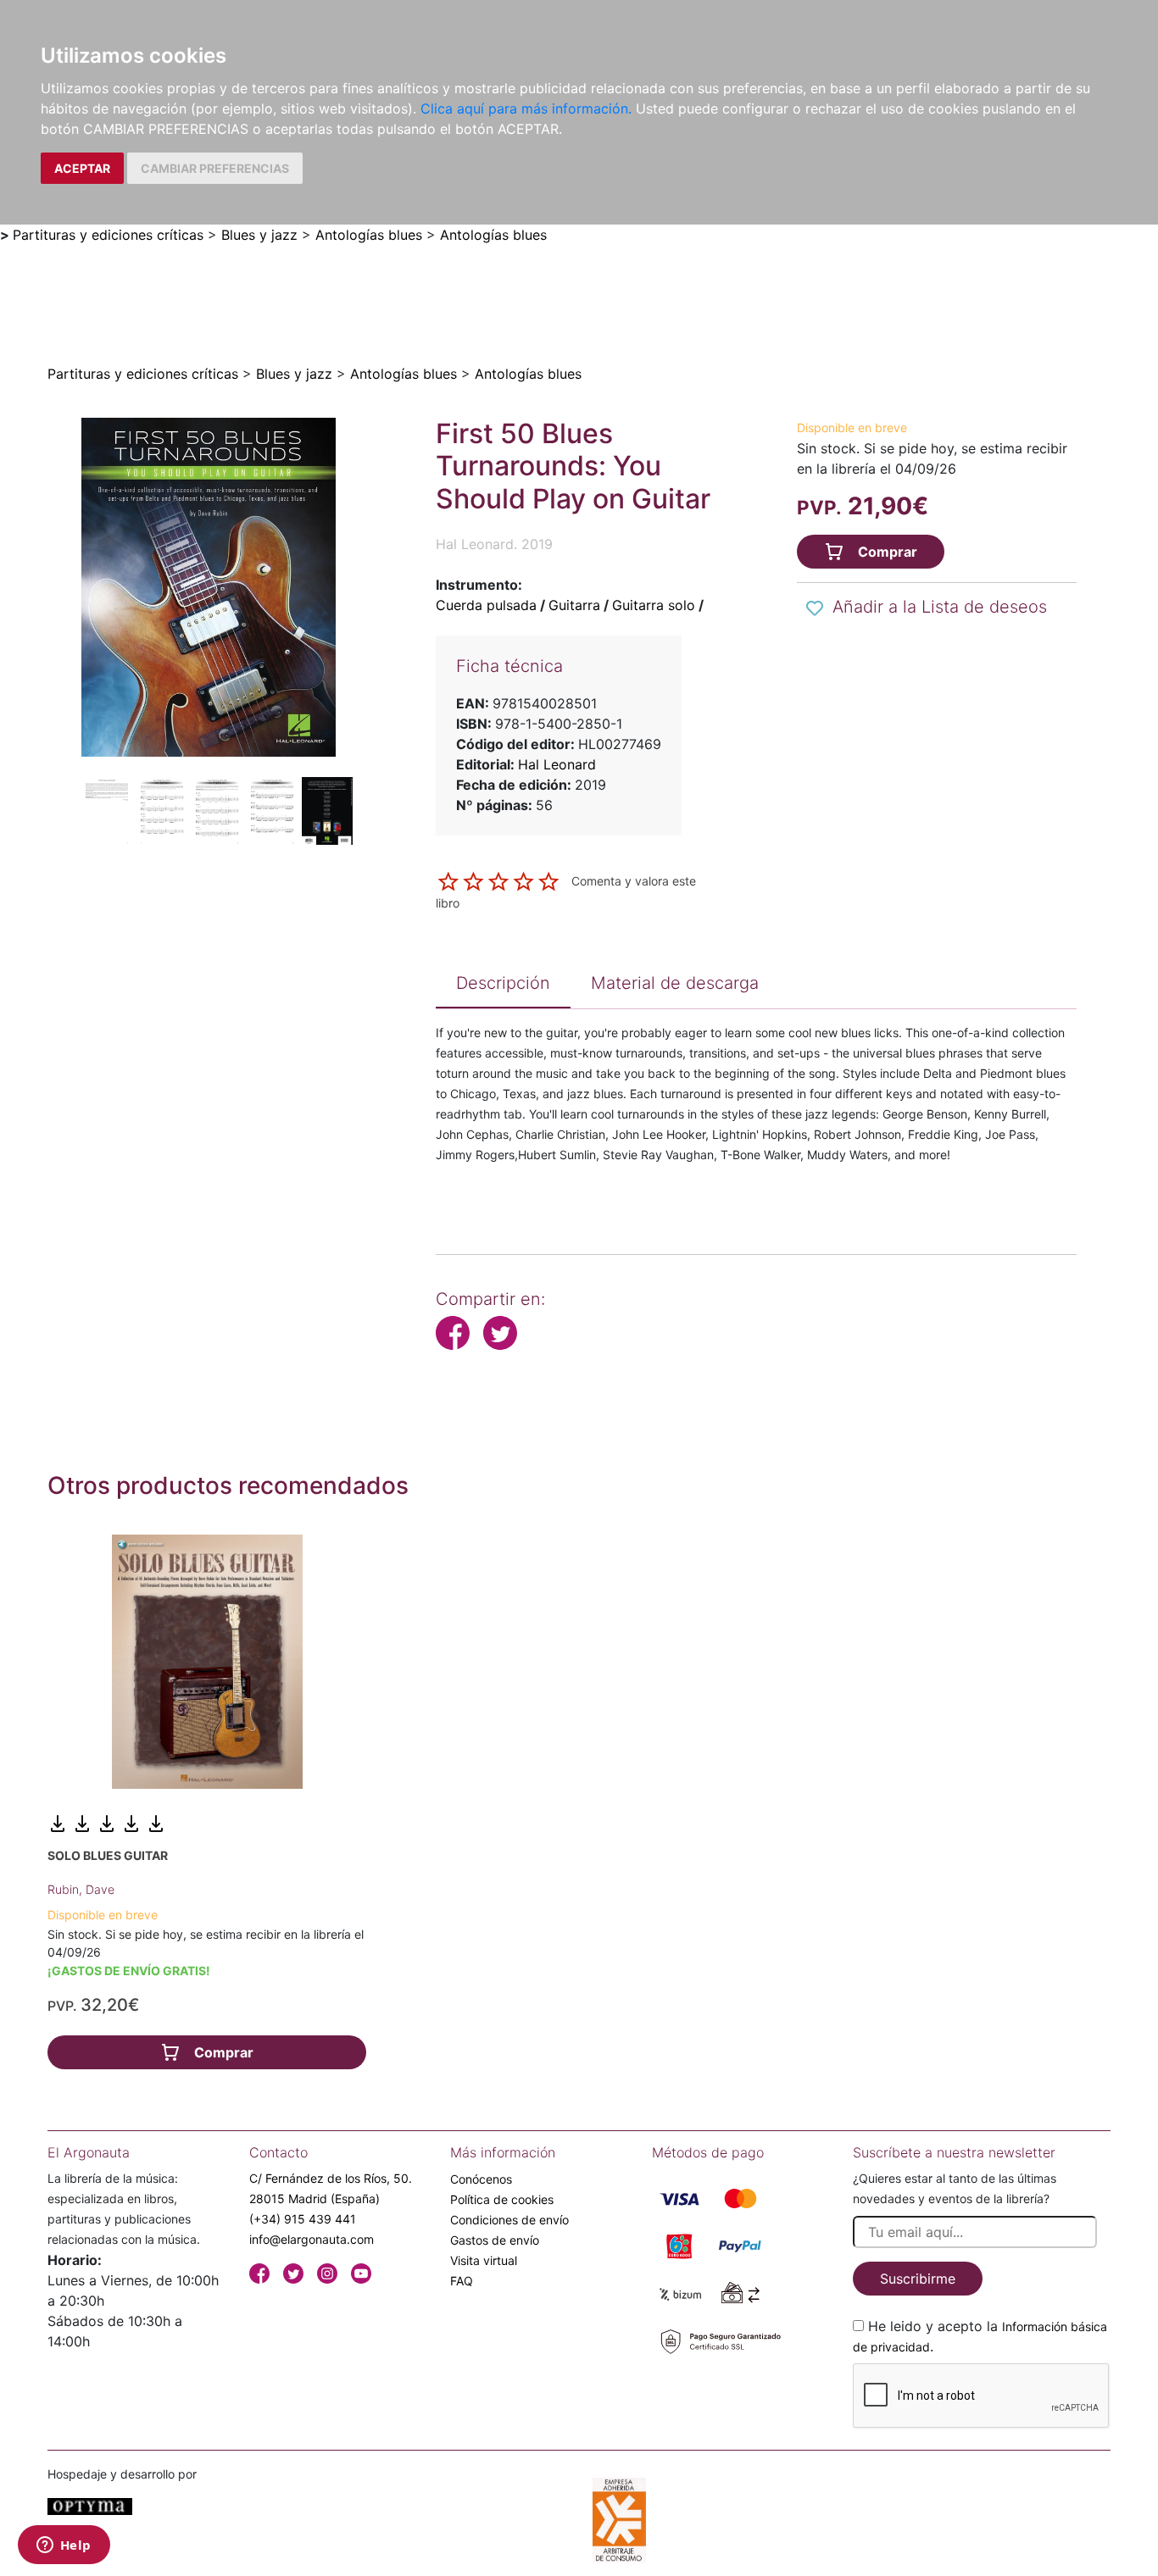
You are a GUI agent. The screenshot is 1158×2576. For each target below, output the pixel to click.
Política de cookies (502, 2199)
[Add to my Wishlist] (815, 608)
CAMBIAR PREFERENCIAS (215, 168)
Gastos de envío (495, 2240)
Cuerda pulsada (486, 605)
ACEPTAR (82, 168)
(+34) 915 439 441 (303, 2219)
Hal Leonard (557, 764)
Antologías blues (369, 235)
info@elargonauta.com (312, 2239)
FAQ (462, 2281)
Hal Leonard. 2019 (494, 544)
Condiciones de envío (509, 2220)
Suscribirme (918, 2279)
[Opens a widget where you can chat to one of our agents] (64, 2546)
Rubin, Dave (81, 1889)
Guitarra (574, 605)
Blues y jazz (259, 235)
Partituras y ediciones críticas (108, 235)
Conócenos (481, 2179)
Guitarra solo (654, 605)
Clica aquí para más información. (526, 108)
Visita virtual (484, 2260)
